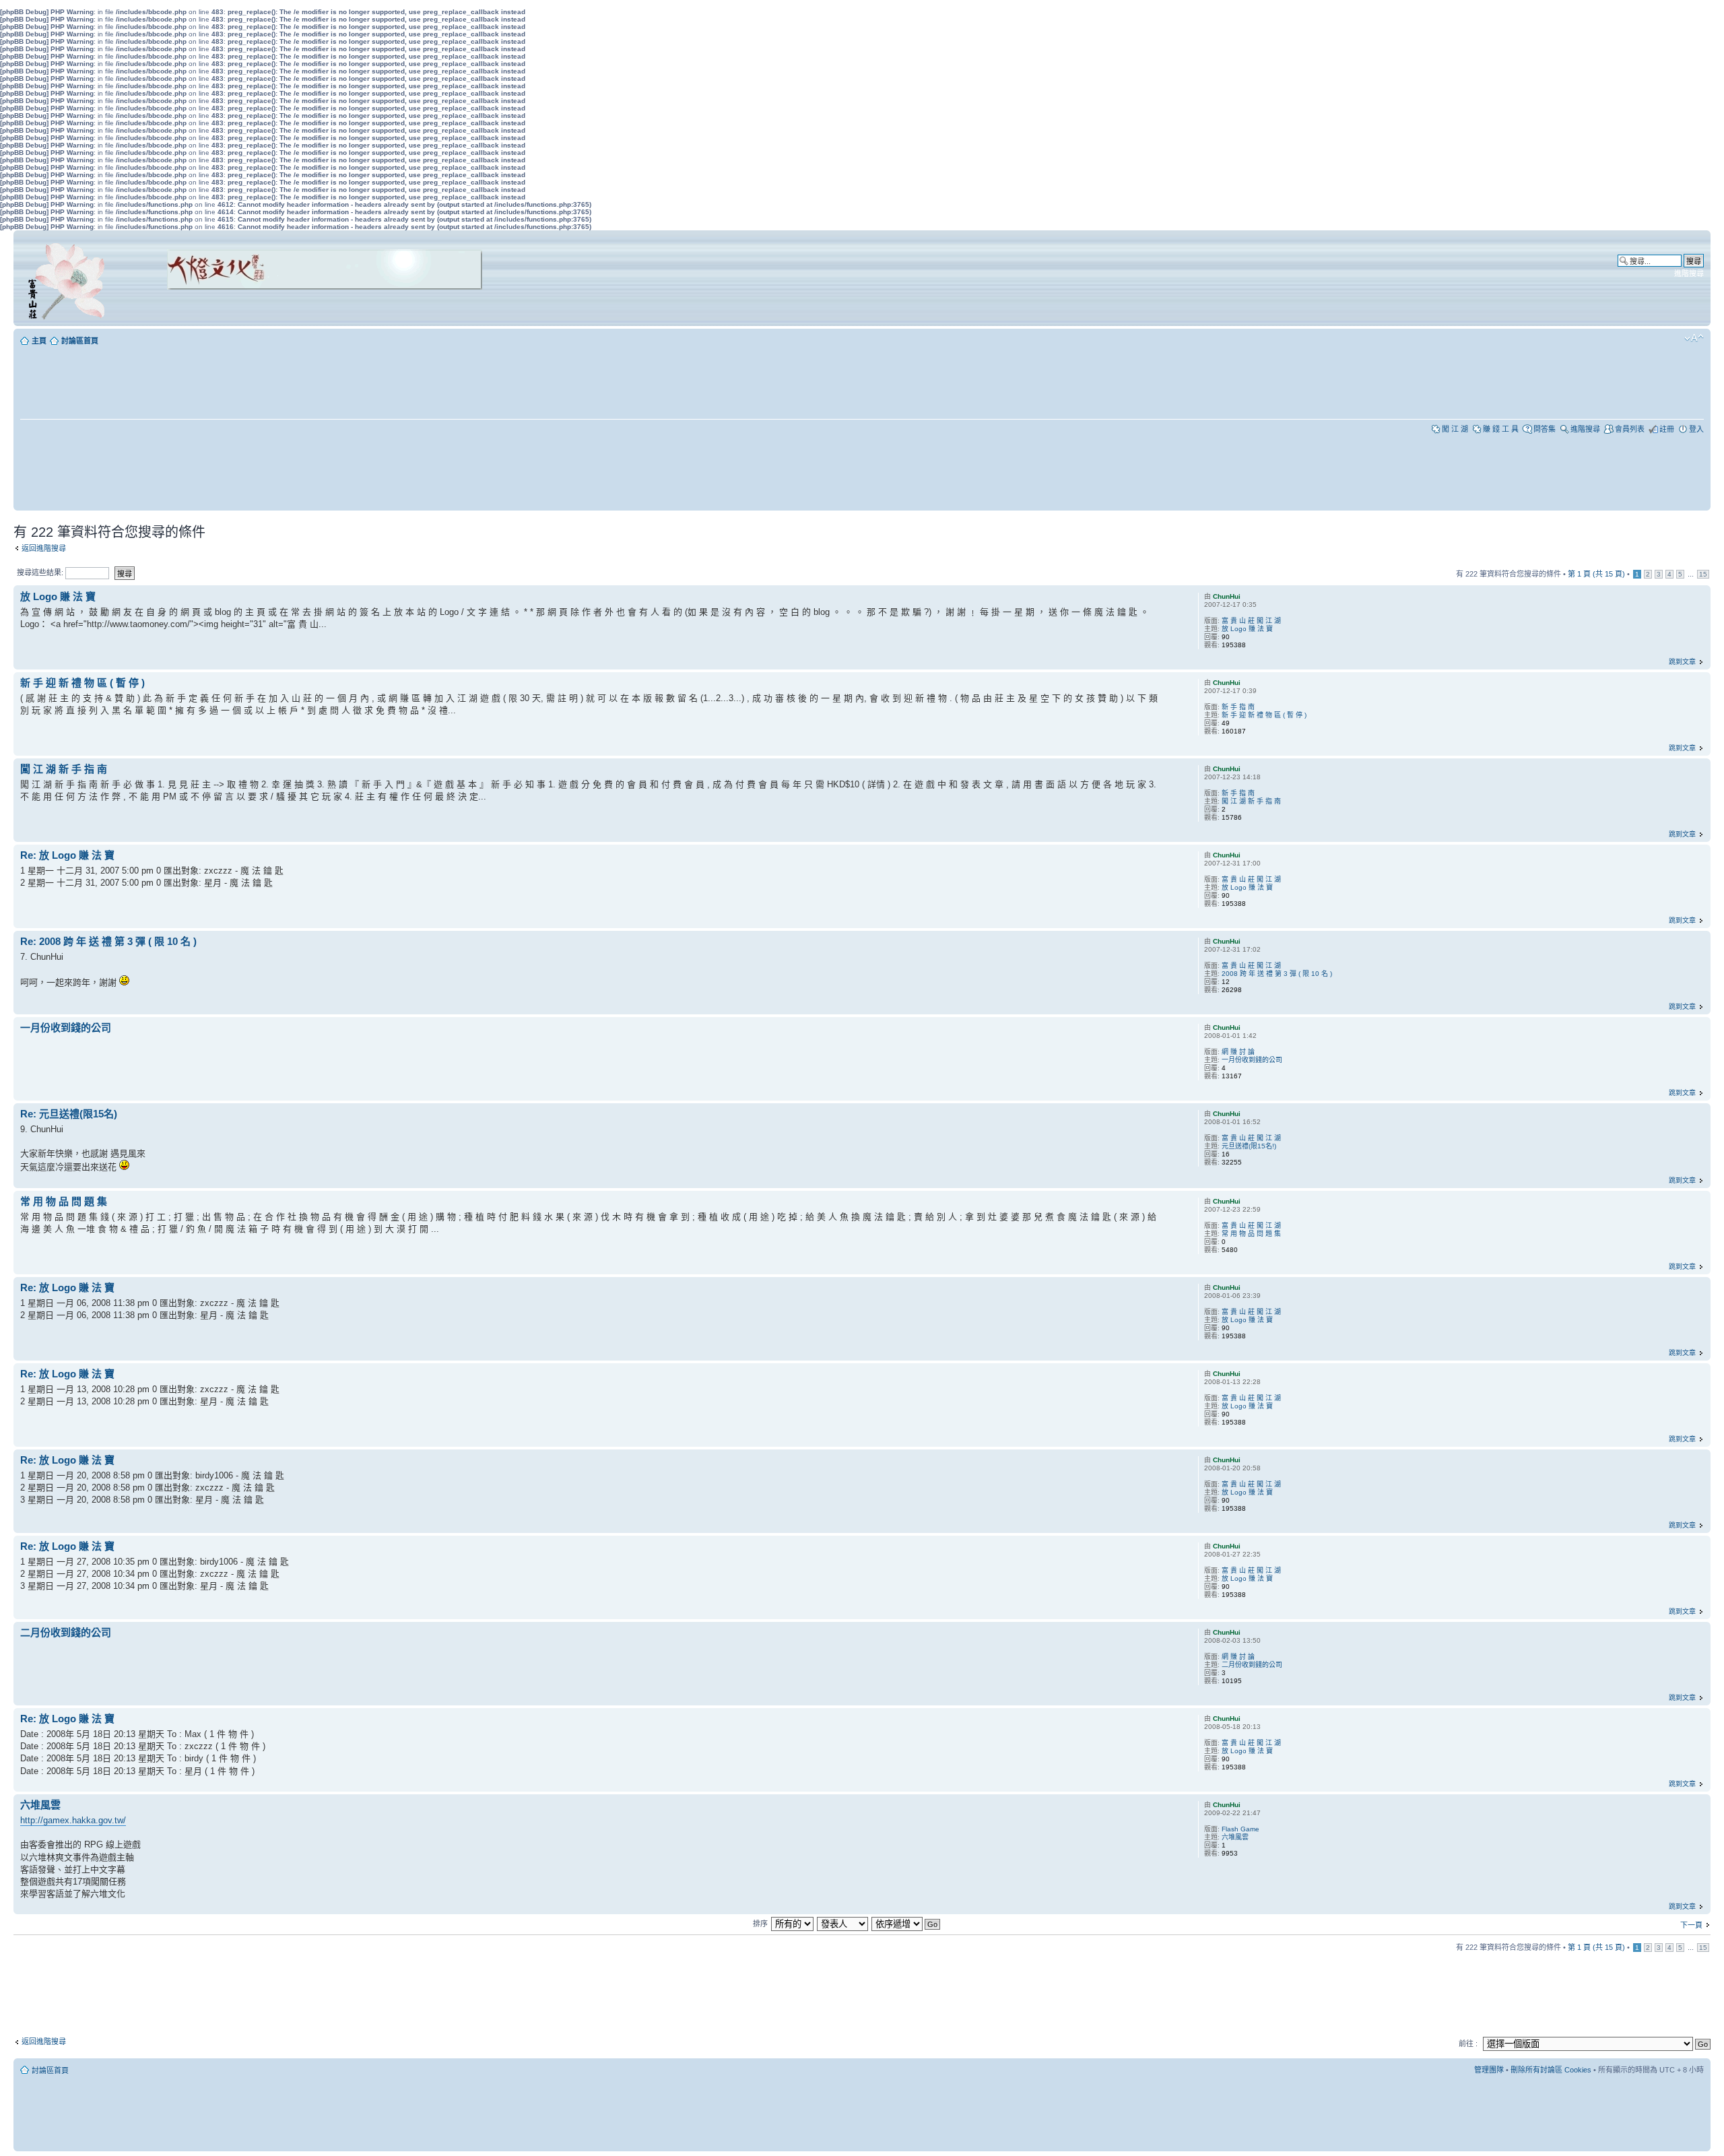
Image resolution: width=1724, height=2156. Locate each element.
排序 (760, 1924)
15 (1703, 574)
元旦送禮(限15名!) (1249, 1146)
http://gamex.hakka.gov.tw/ (73, 1820)
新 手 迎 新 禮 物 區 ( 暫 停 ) (82, 683)
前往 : (1468, 2044)
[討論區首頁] (69, 278)
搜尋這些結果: (41, 573)
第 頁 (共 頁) (1596, 574)
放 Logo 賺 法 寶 (58, 596)
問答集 (1545, 429)
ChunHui (1227, 596)
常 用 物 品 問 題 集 (64, 1201)
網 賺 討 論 (1238, 1052)
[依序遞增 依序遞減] (906, 1924)
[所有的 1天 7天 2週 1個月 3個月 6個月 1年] (792, 1924)
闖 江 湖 (1455, 429)
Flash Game (1240, 1829)
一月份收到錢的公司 (66, 1027)
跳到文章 (1682, 662)
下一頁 (1691, 1925)
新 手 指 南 (1238, 707)
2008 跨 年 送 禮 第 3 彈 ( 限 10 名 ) (1277, 974)
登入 (1696, 429)
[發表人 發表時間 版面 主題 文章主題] (843, 1924)
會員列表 (1630, 429)
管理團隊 (1489, 2070)
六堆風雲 (40, 1805)
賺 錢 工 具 (1501, 429)
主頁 (39, 341)
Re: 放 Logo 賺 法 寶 (67, 855)
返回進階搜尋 (44, 548)
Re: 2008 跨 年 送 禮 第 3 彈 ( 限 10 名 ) (108, 941)
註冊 (1667, 429)
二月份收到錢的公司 (66, 1632)
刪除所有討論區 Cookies (1551, 2070)
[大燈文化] (307, 308)
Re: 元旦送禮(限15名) (69, 1114)
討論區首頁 (80, 341)
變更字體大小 (1694, 338)
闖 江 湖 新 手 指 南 (64, 769)
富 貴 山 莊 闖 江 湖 (1251, 621)
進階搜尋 (1689, 273)
